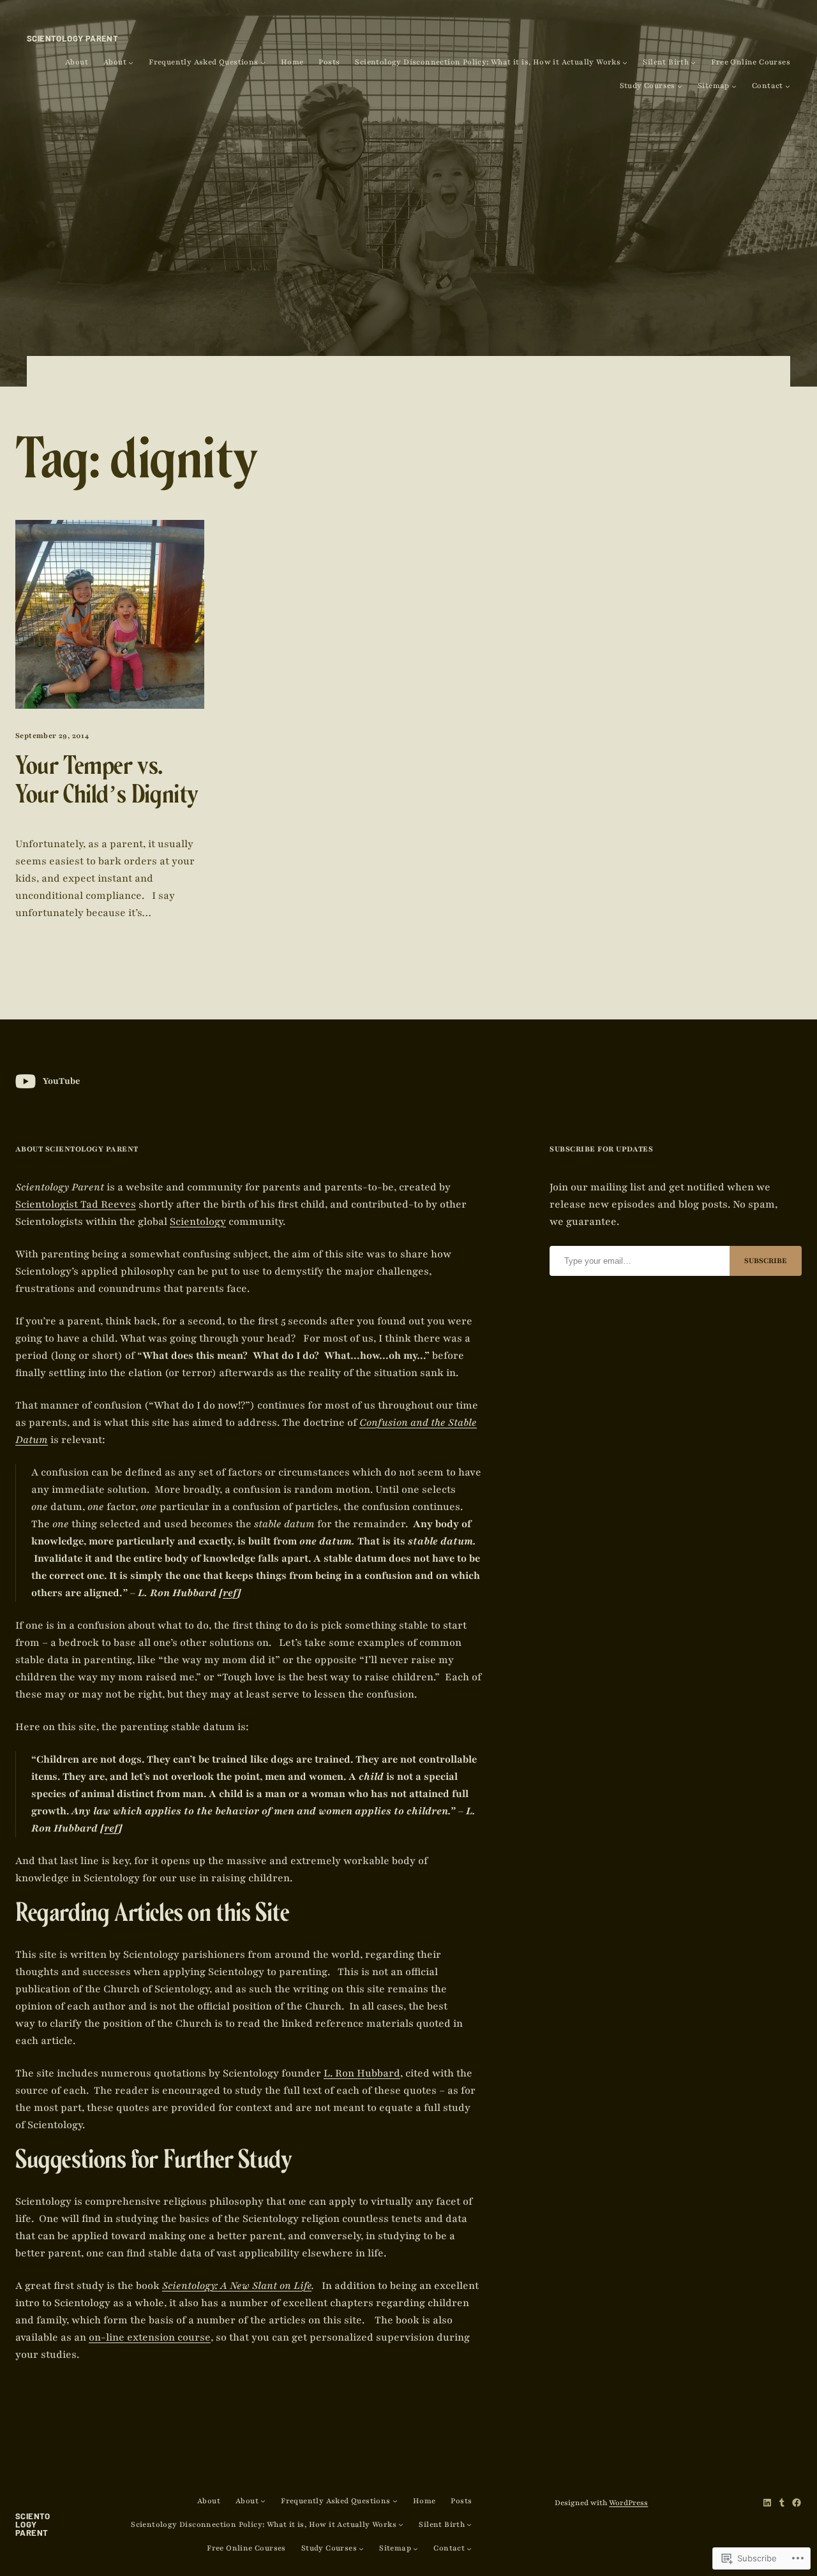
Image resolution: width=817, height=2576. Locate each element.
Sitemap (714, 86)
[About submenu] (131, 63)
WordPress (628, 2503)
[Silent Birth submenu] (693, 63)
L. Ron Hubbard (362, 2073)
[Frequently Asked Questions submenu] (263, 63)
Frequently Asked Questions (203, 62)
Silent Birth (666, 62)
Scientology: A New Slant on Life (237, 2286)
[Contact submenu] (788, 86)
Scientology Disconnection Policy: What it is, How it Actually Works (488, 62)
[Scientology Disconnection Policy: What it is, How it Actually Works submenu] (625, 63)
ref (230, 1593)
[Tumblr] (782, 2503)
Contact (768, 86)
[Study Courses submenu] (680, 86)
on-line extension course (150, 2337)
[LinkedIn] (767, 2503)
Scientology (198, 1222)
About (77, 62)
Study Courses (648, 86)
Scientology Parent (72, 38)
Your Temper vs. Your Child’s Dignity (107, 784)
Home (292, 62)
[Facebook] (797, 2503)
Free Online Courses (751, 62)
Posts (329, 62)
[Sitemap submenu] (734, 86)
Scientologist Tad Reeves (76, 1204)
